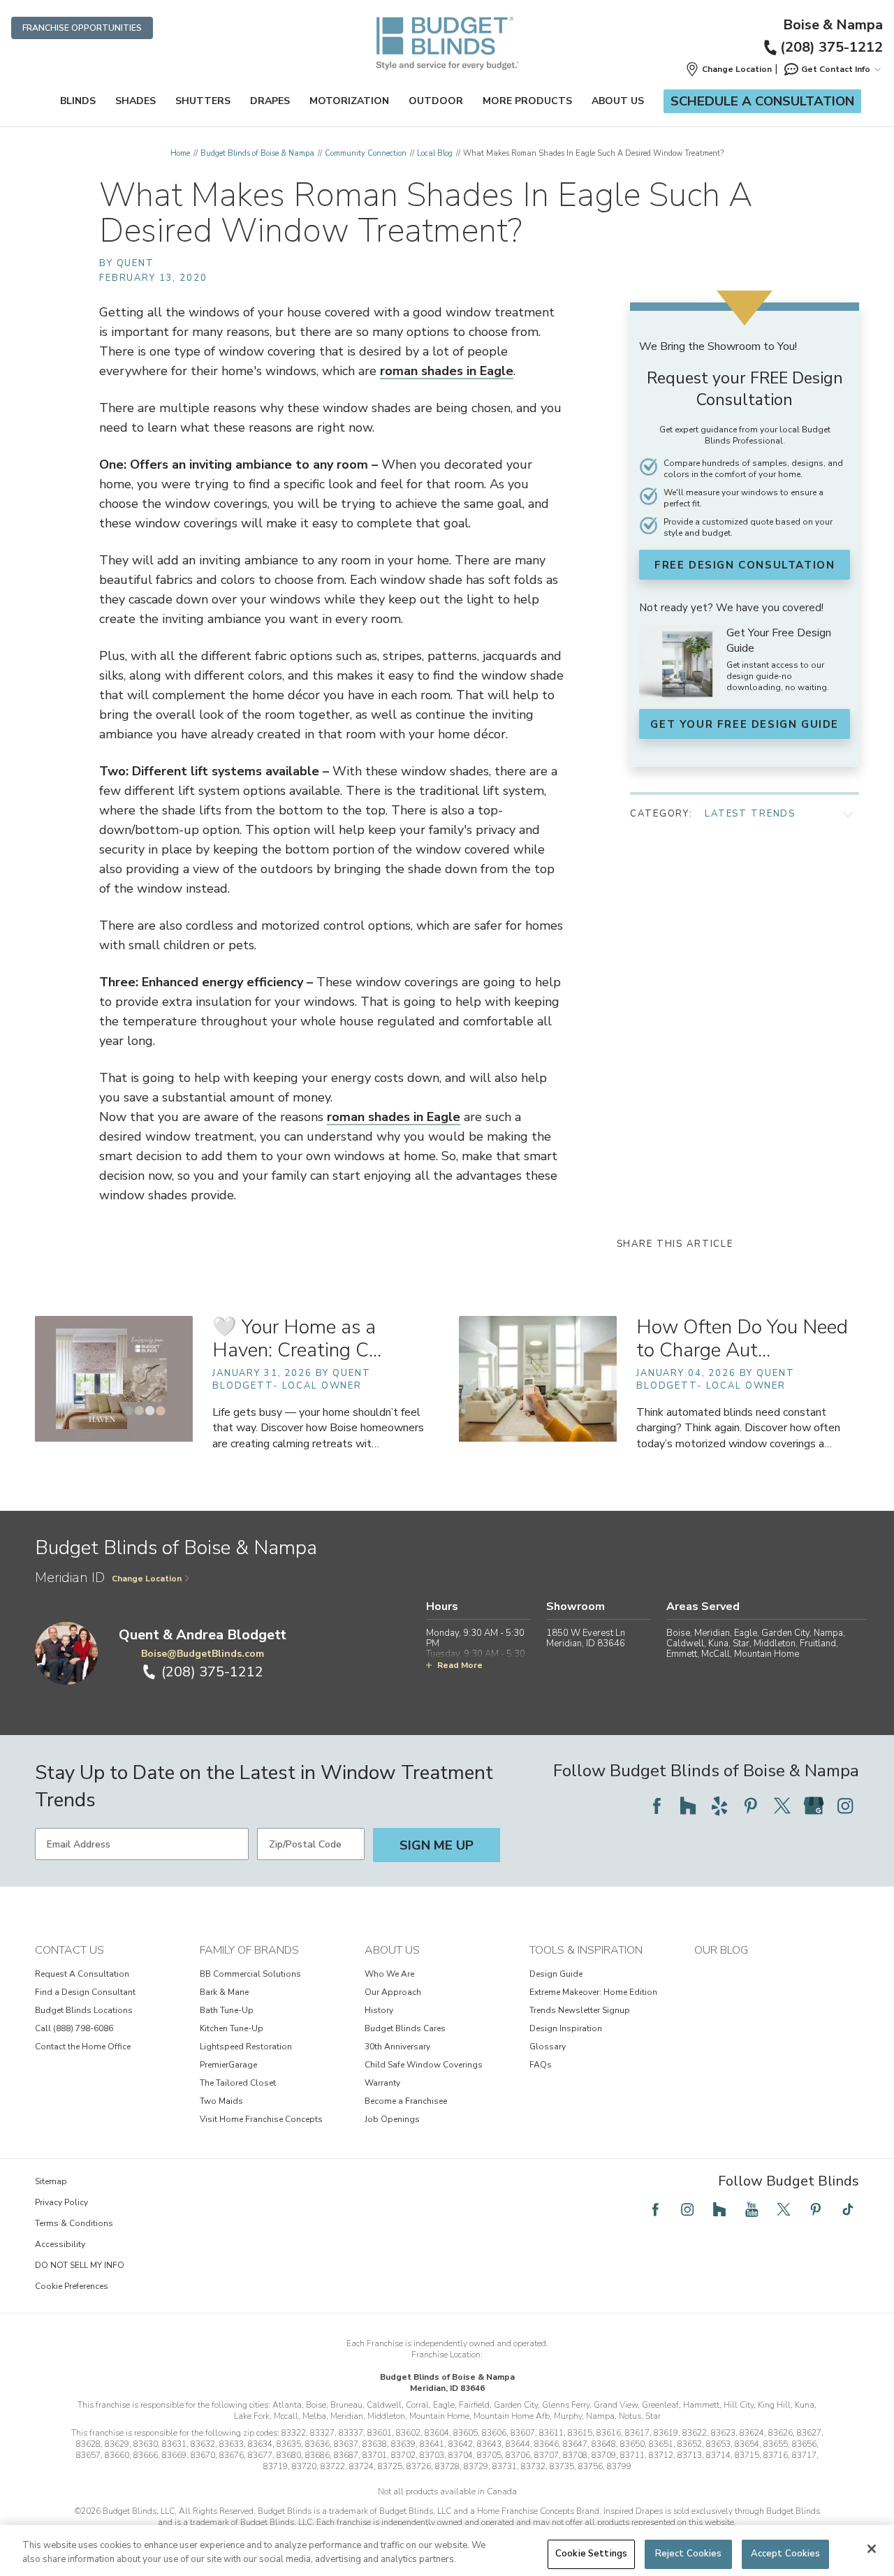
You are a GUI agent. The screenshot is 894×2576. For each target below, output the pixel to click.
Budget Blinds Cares (405, 2028)
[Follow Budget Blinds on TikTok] (848, 2209)
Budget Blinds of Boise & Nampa (257, 153)
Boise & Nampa (833, 25)
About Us (618, 101)
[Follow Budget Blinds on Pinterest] (751, 1806)
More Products (527, 101)
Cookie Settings (591, 2554)
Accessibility (60, 2244)
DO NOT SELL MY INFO (80, 2265)
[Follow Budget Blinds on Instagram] (845, 1806)
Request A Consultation (82, 1974)
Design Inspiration (566, 2028)
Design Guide (556, 1974)
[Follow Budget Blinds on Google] (814, 1806)
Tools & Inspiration (586, 1950)
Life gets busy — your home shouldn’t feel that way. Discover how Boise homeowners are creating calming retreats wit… (318, 1428)
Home (180, 153)
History (379, 2010)
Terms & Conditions (74, 2223)
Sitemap (51, 2181)
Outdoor (436, 101)
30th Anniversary (397, 2047)
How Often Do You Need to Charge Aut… (742, 1339)
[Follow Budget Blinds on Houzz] (688, 1806)
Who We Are (389, 1974)
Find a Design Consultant (85, 1992)
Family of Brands (249, 1950)
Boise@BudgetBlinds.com (203, 1654)
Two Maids (221, 2101)
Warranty (382, 2083)
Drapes (270, 101)
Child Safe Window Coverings (424, 2065)
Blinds (78, 101)
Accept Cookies (786, 2554)
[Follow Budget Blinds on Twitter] (782, 1806)
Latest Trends (750, 814)
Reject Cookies (689, 2554)
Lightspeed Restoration (246, 2047)
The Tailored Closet (238, 2083)
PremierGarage (228, 2065)
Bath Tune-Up (227, 2010)
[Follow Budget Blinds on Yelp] (719, 1806)
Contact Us (69, 1950)
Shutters (203, 101)
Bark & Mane (224, 1992)
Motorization (349, 101)
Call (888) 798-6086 (74, 2028)
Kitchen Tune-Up (232, 2028)
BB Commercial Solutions (250, 1974)
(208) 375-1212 (831, 47)
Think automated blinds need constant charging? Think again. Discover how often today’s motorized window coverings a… (738, 1428)
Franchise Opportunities (82, 28)
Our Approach (393, 1992)
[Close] (872, 2549)
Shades (135, 101)
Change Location (147, 1579)
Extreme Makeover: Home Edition (593, 1992)
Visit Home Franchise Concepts (261, 2119)
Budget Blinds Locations (84, 2010)
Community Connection (366, 153)
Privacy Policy (61, 2202)
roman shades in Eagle (447, 371)
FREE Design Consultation (745, 565)
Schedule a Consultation (762, 101)
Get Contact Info (836, 69)
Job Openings (392, 2119)
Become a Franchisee (406, 2101)
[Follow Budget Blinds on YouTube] (752, 2209)
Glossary (548, 2047)
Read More (460, 1665)
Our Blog (721, 1950)
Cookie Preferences (72, 2286)
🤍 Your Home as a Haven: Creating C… (297, 1339)
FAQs (541, 2065)
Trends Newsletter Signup (580, 2010)
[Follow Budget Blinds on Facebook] (657, 1806)
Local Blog (435, 153)
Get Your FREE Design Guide (745, 724)
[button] (728, 69)
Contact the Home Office (83, 2047)
